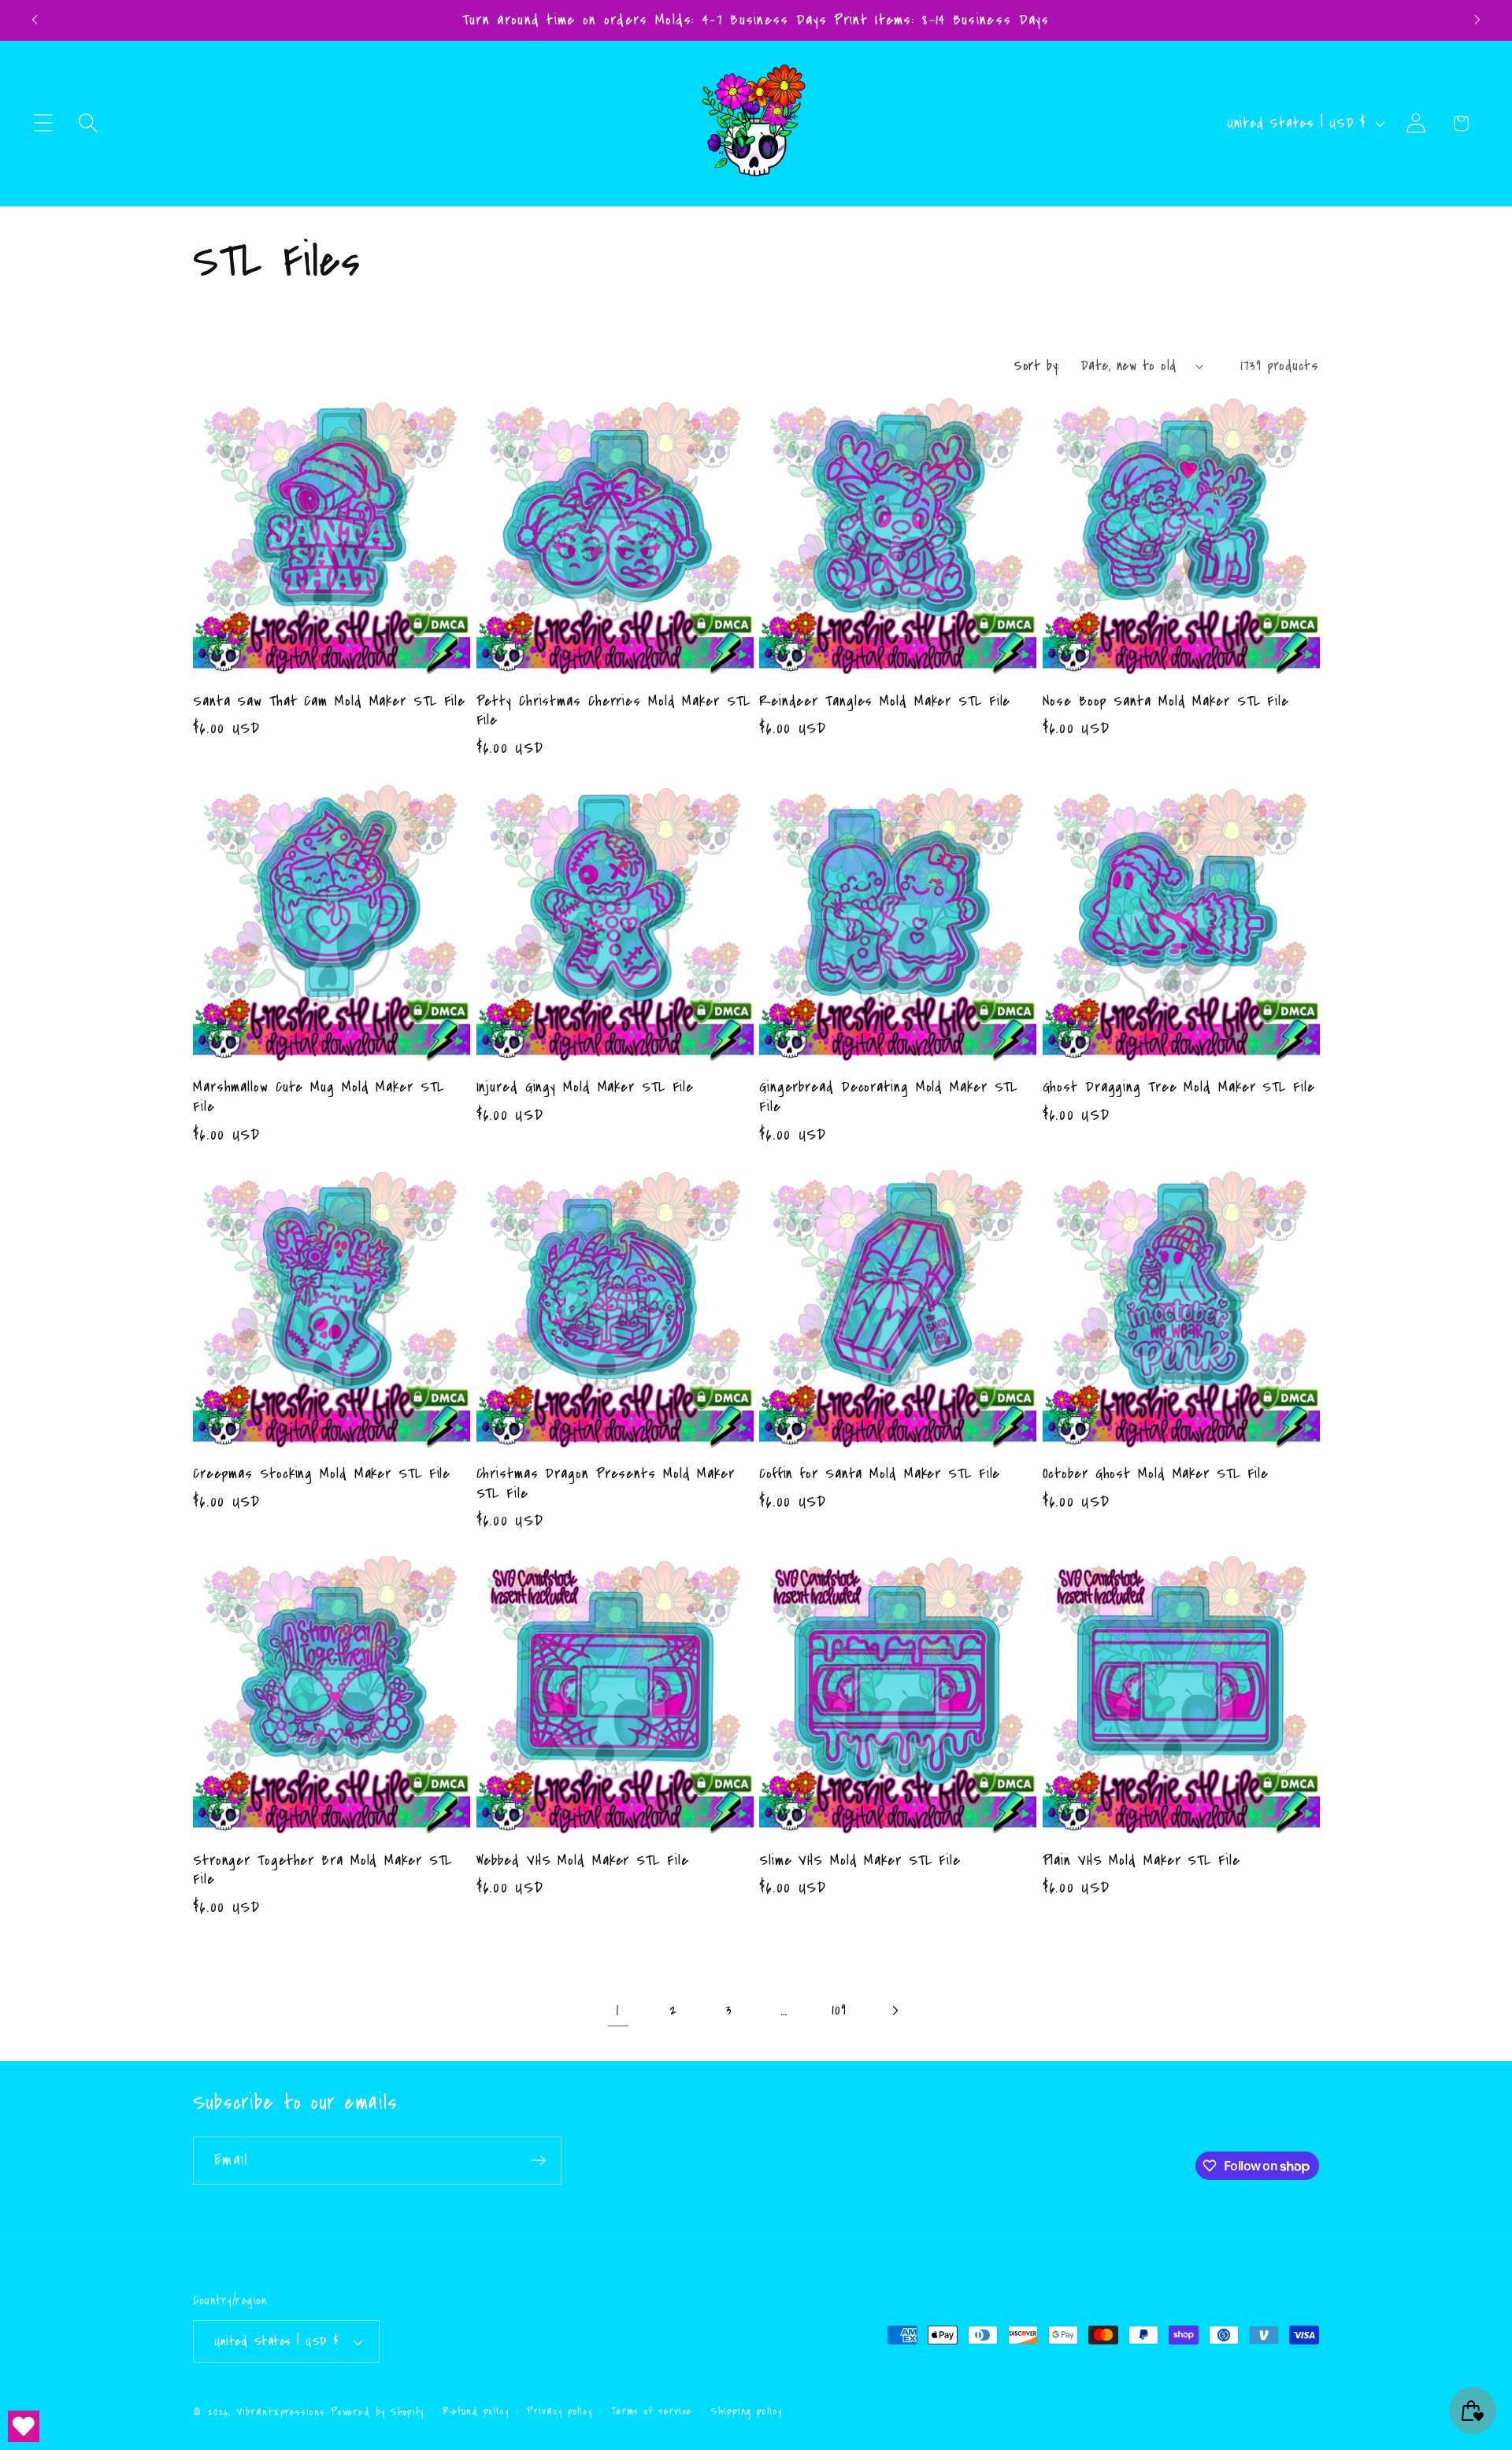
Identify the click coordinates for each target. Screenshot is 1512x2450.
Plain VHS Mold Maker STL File (1141, 1861)
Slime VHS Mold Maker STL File (860, 1861)
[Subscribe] (538, 2161)
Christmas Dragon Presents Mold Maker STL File (606, 1483)
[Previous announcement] (35, 20)
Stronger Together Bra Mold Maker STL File (322, 1870)
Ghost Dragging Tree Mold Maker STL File (1179, 1087)
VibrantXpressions (280, 2412)
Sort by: (1036, 366)
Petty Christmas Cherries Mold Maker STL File (613, 711)
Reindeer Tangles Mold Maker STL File (885, 701)
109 (839, 2010)
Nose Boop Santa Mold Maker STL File (1166, 701)
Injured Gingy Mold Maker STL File (586, 1087)
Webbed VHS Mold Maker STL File (583, 1861)
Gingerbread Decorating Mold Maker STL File (888, 1097)
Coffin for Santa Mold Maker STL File (880, 1474)
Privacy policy (560, 2411)
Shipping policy (747, 2411)
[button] (43, 123)
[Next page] (894, 2010)
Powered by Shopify (377, 2412)
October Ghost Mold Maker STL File (1156, 1474)
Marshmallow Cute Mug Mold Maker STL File (319, 1097)
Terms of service (652, 2411)
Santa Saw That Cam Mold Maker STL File (329, 701)
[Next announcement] (1477, 20)
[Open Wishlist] (24, 2426)
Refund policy (476, 2411)
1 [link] (618, 2010)
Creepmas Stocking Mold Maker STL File (322, 1474)
